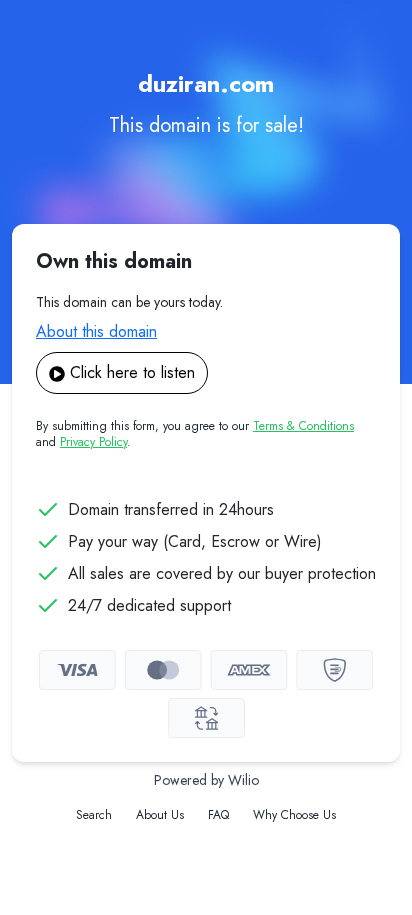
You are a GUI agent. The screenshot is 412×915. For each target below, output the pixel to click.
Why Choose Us (294, 815)
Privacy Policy (93, 442)
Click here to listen (132, 372)
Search (94, 815)
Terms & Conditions (303, 426)
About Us (160, 815)
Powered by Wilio (206, 780)
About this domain (96, 331)
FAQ (218, 815)
